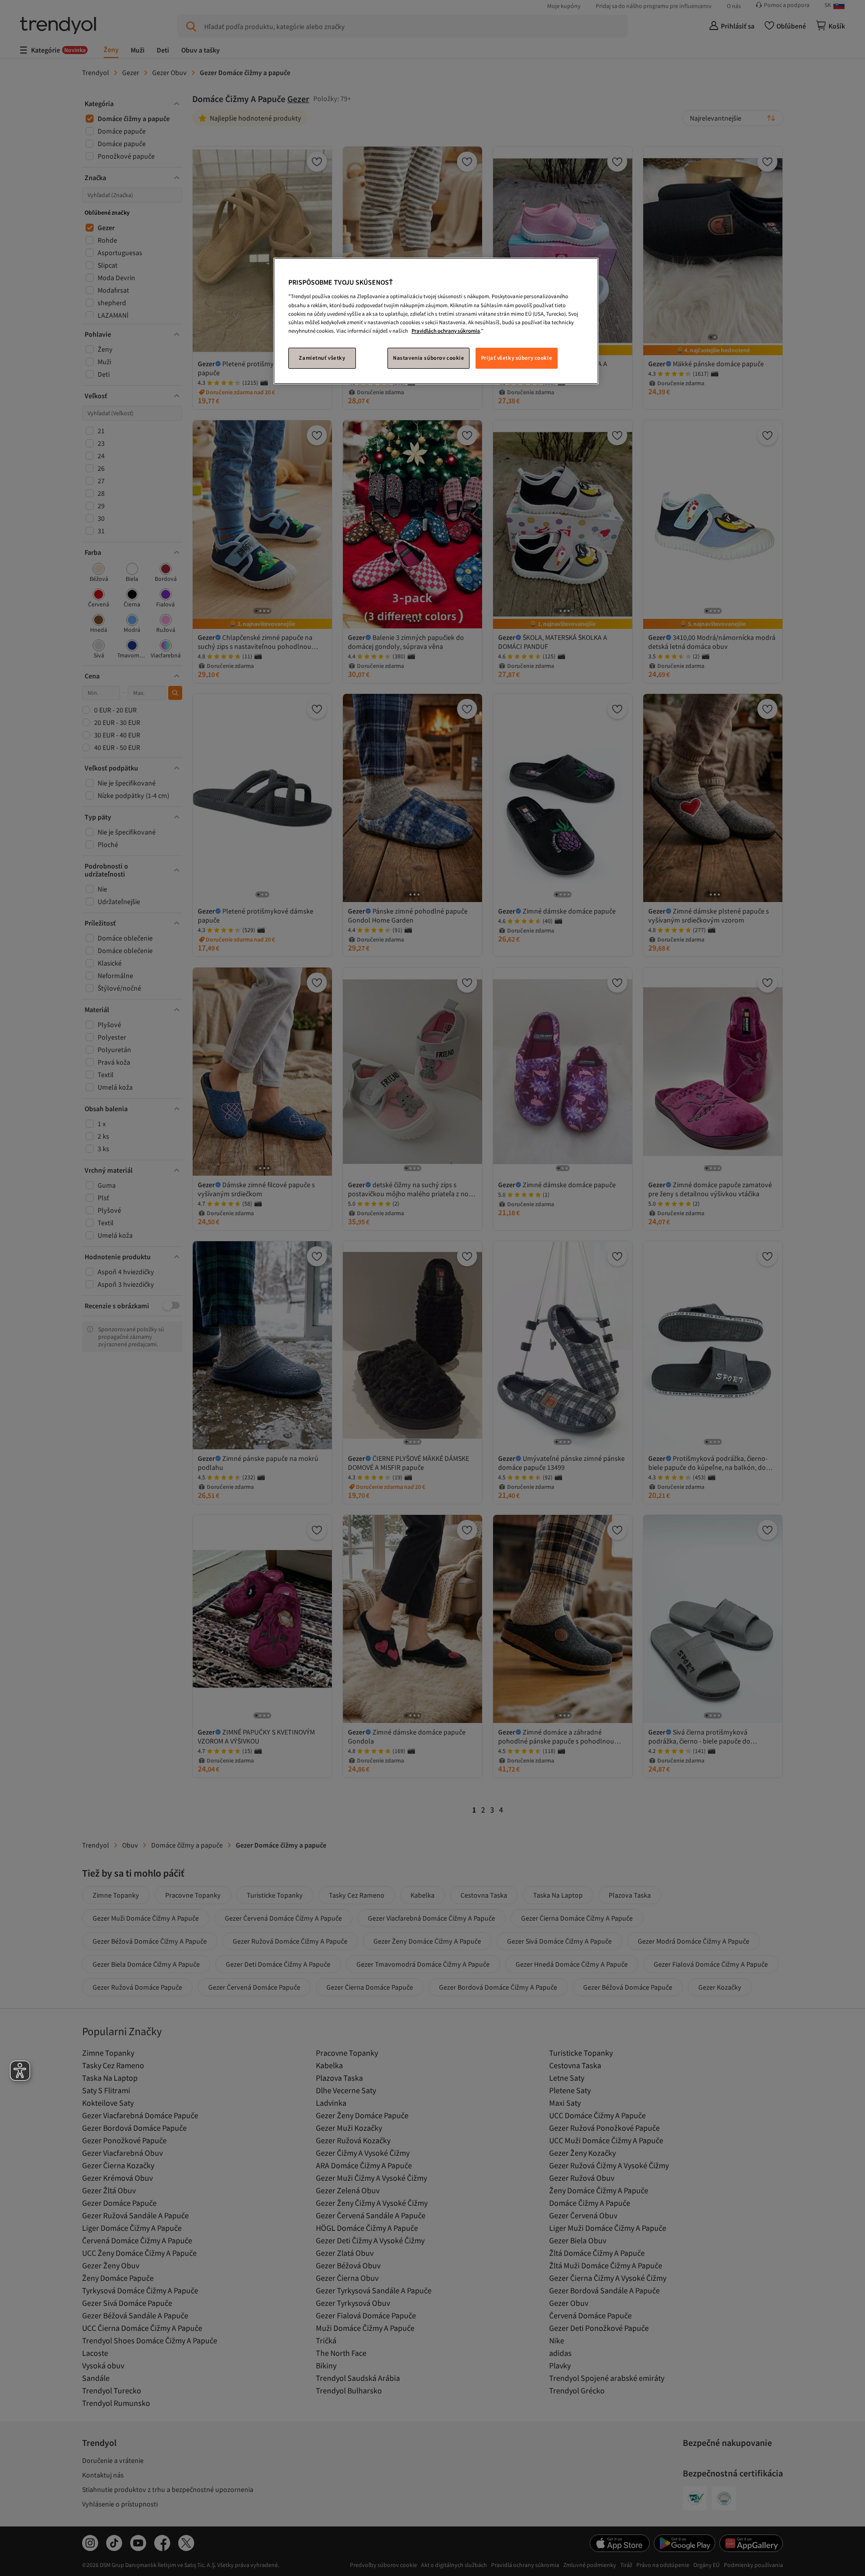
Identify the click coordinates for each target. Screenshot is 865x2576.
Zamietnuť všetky (322, 358)
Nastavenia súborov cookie (428, 358)
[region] (436, 321)
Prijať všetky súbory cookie (517, 358)
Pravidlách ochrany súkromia (446, 331)
